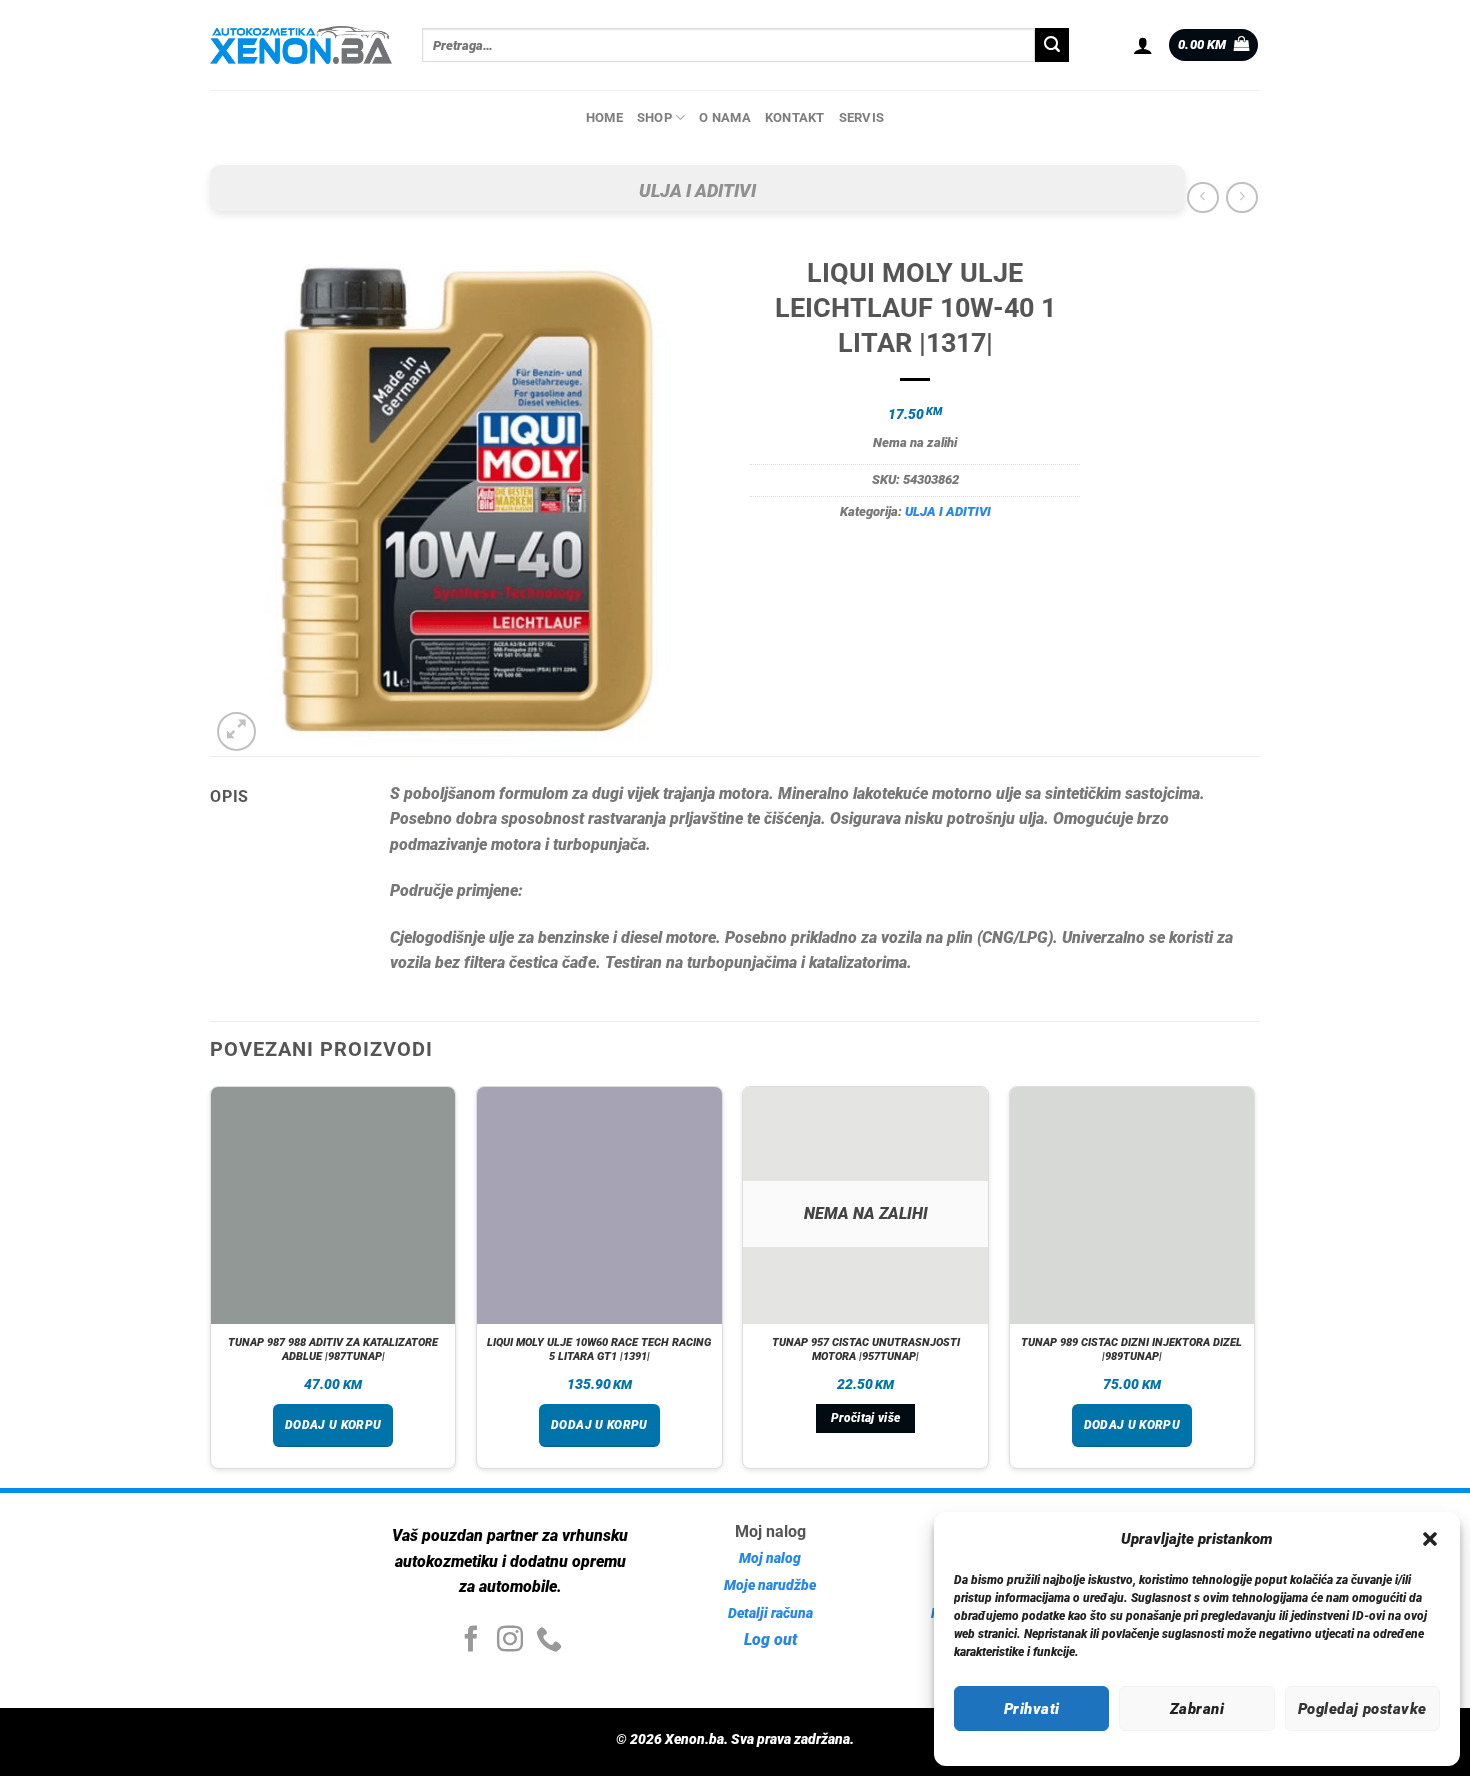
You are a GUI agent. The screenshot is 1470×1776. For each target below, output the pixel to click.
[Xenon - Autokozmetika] (301, 45)
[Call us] (549, 1641)
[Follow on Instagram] (510, 1641)
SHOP (654, 117)
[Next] (1254, 1285)
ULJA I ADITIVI (697, 190)
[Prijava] (1143, 45)
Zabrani (1197, 1709)
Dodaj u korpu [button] (333, 1425)
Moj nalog (770, 1558)
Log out (770, 1639)
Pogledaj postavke (1362, 1709)
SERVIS (862, 117)
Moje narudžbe (770, 1585)
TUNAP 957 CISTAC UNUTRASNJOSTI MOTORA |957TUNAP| (866, 1349)
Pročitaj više (866, 1418)
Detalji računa (770, 1613)
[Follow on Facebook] (471, 1641)
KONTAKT (795, 117)
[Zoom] (236, 731)
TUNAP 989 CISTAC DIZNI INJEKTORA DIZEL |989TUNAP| (1131, 1349)
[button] (1430, 1539)
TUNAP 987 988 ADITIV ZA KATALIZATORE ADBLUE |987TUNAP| (333, 1349)
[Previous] (211, 1285)
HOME (604, 117)
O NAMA (725, 117)
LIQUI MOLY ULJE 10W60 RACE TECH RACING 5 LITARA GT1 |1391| (599, 1349)
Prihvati (1032, 1709)
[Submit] (1052, 45)
